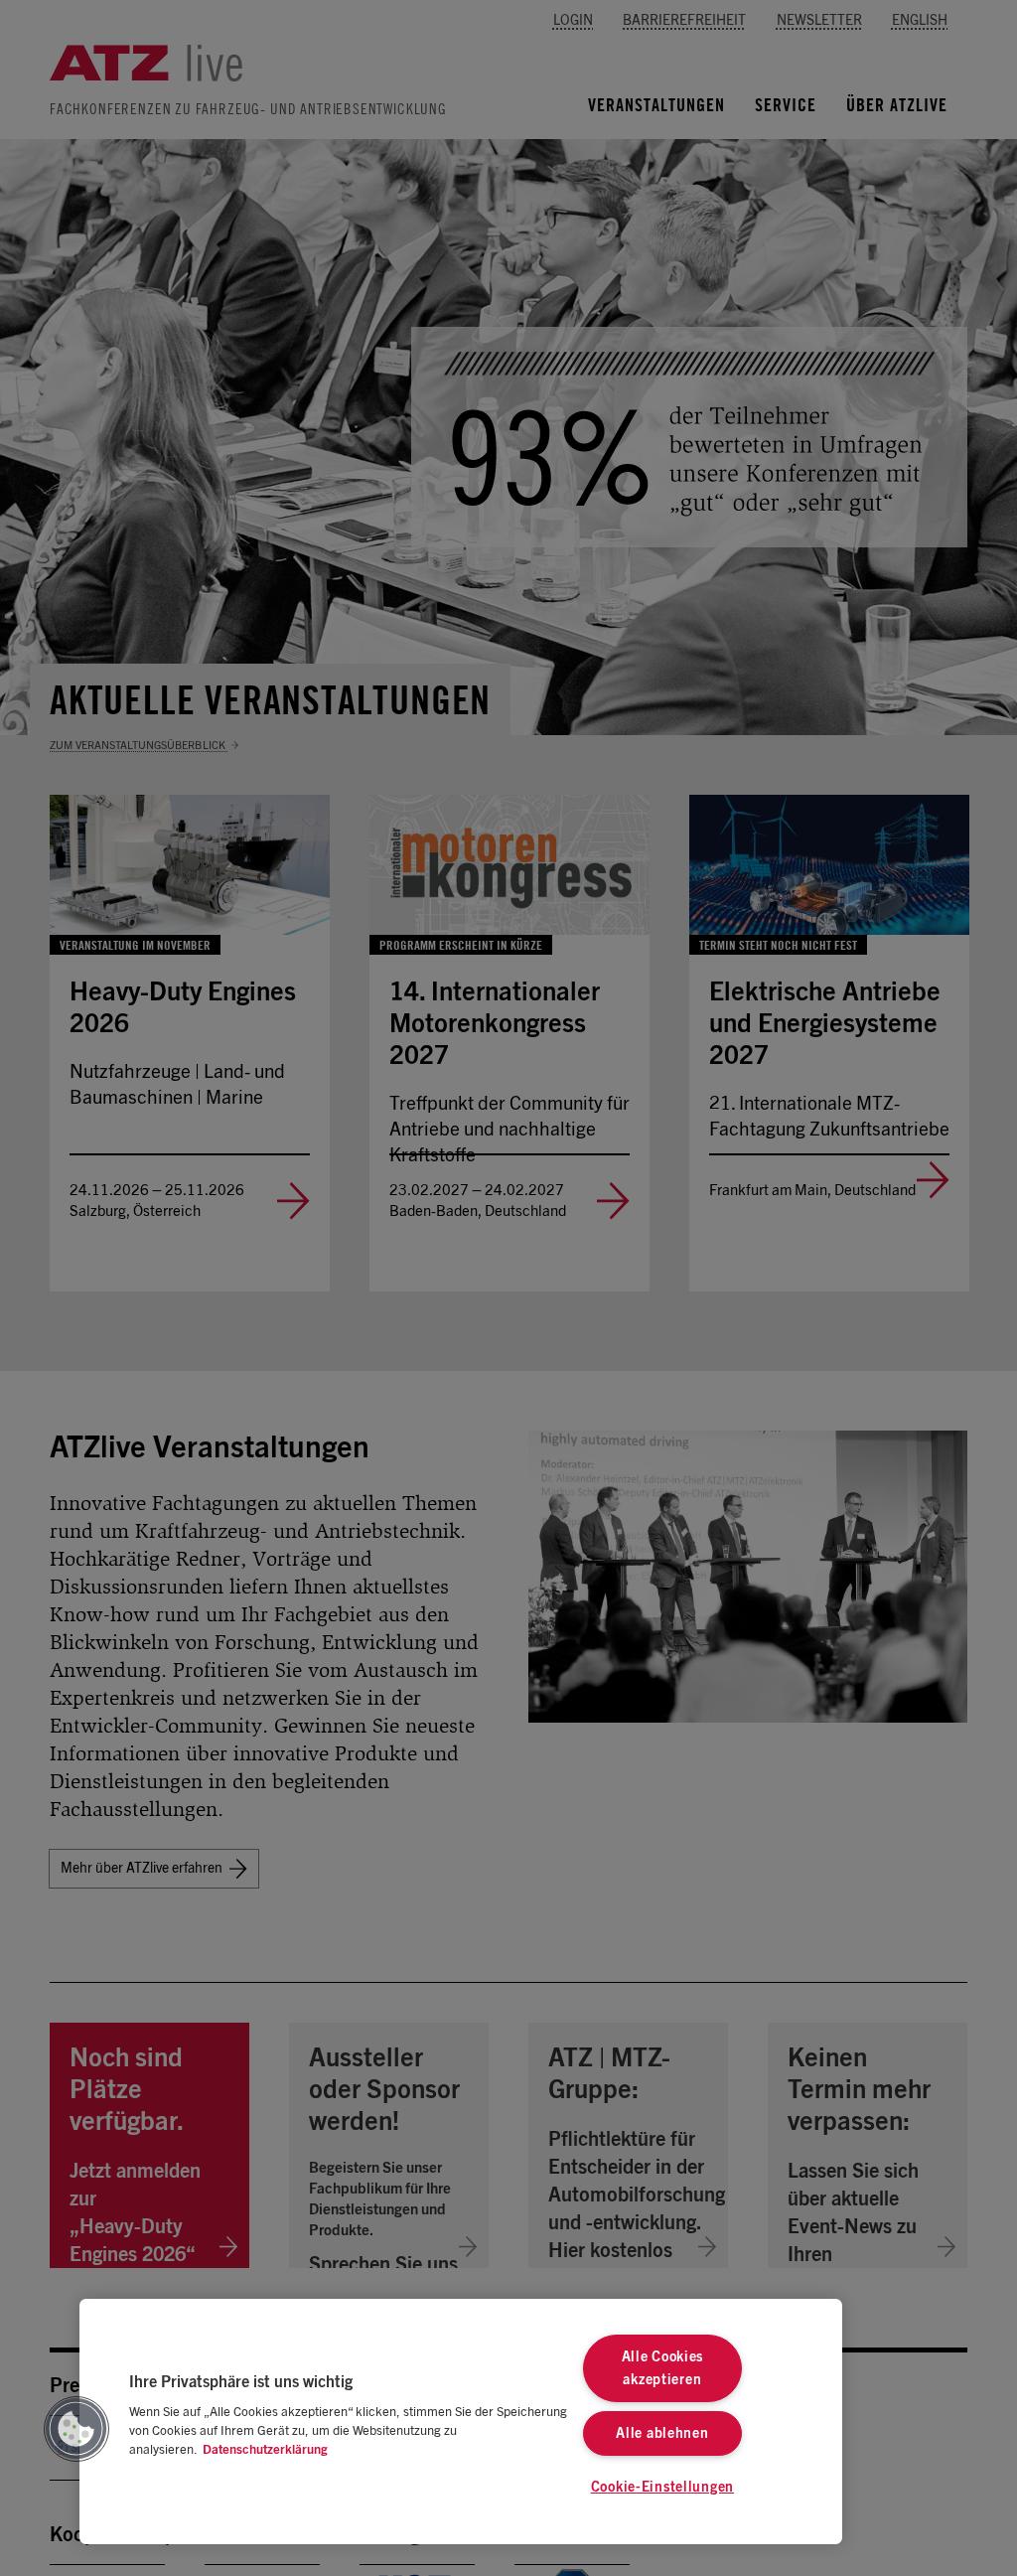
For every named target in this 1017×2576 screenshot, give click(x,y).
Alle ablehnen (662, 2433)
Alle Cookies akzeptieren (663, 2368)
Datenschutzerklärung (265, 2450)
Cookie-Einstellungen (662, 2487)
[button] (76, 2429)
